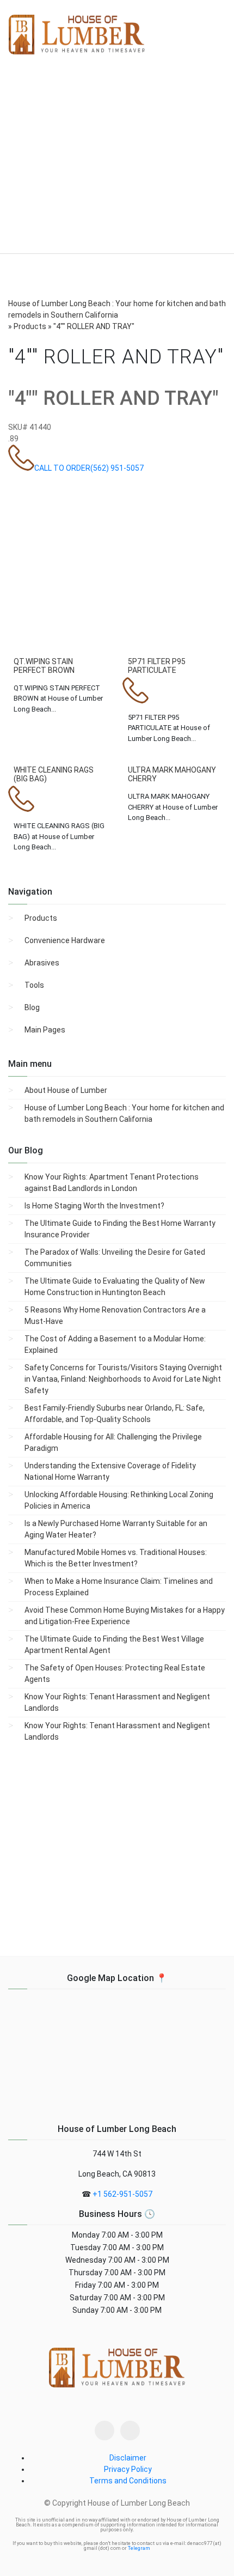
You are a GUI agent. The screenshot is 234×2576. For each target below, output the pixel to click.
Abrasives (42, 963)
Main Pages (45, 1030)
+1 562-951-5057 (122, 2194)
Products (41, 918)
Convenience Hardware (65, 940)
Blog (32, 1007)
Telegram (139, 2548)
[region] (117, 163)
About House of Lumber (66, 1090)
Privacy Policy (128, 2469)
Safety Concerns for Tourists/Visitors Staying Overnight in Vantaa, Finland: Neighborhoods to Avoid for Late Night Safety (123, 1379)
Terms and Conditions (128, 2481)
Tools (34, 985)
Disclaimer (128, 2458)
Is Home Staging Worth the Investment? (94, 1206)
